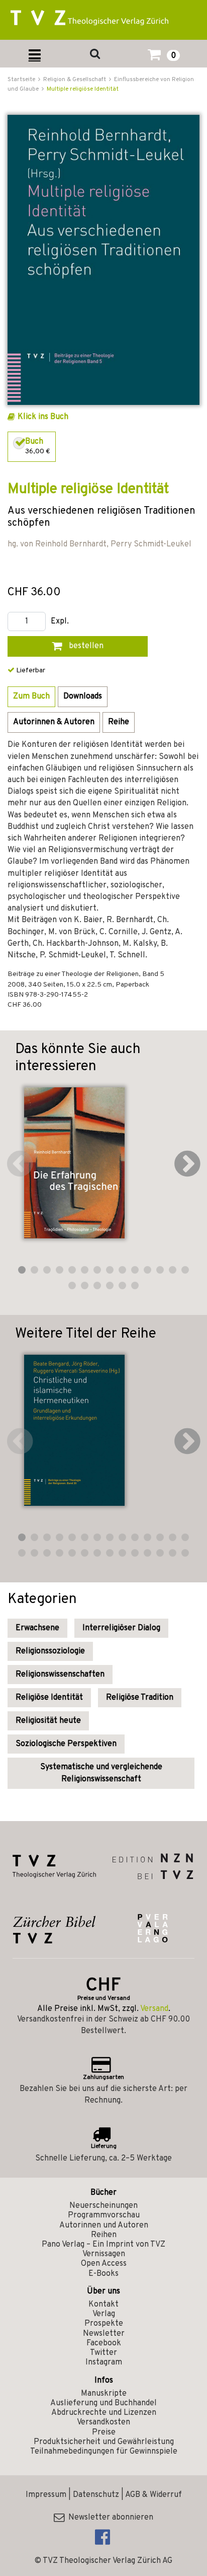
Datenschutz (96, 2495)
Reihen (104, 2235)
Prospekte (104, 2324)
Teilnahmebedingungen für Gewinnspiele (104, 2452)
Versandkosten (103, 2422)
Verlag (104, 2314)
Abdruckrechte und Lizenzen (104, 2413)
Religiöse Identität (49, 1698)
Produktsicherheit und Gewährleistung (104, 2442)
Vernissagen (104, 2254)
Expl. (60, 622)
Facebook (104, 2343)
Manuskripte (104, 2394)
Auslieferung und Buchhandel (103, 2403)
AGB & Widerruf (153, 2495)
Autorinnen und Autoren (104, 2225)
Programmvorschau (104, 2215)
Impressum (46, 2495)
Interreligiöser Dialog (121, 1628)
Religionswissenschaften (60, 1675)
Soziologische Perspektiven (66, 1744)
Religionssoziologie (50, 1651)
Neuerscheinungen (103, 2206)
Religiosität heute (48, 1721)
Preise (104, 2432)
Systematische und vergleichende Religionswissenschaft (101, 1773)
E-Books (103, 2274)
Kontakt (103, 2305)
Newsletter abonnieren (109, 2518)
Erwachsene (37, 1628)
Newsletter (104, 2334)
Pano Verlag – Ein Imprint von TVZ (103, 2245)
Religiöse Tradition (140, 1698)
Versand (154, 2009)
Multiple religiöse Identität (83, 89)
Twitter (103, 2353)
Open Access (104, 2264)
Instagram (104, 2362)
